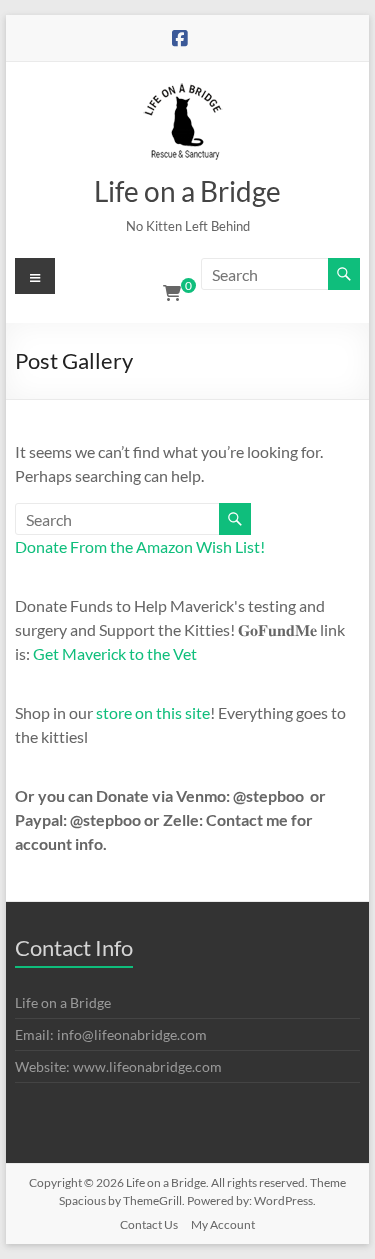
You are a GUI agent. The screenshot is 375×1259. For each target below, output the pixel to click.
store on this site (153, 712)
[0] (172, 293)
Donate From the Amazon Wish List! (140, 546)
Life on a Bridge (187, 191)
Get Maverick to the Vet (115, 653)
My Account (223, 1224)
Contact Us (149, 1224)
